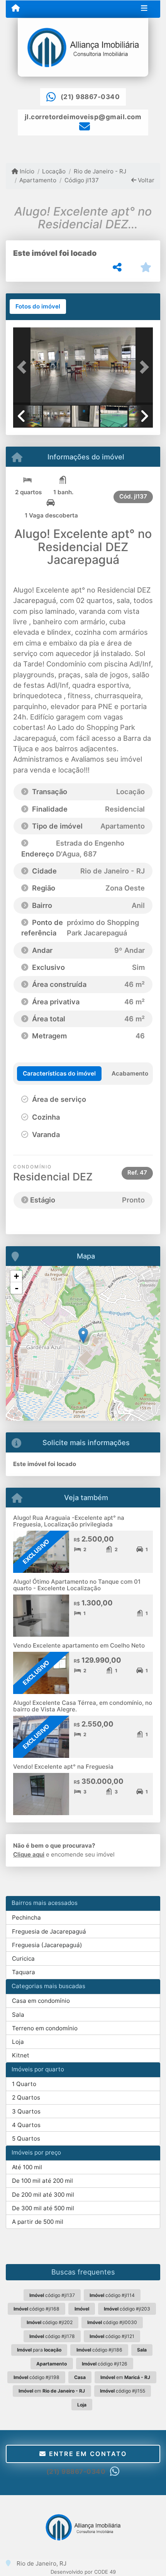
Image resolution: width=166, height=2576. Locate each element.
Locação (54, 171)
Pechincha (26, 1917)
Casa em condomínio (41, 2001)
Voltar (145, 180)
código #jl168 (36, 2309)
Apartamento (38, 180)
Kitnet (21, 2055)
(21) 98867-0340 (90, 97)
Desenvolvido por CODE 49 (83, 2572)
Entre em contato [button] (86, 2454)
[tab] (38, 307)
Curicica (23, 1959)
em (125, 2377)
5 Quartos (26, 2138)
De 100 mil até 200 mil (42, 2181)
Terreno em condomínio (45, 2028)
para (39, 2350)
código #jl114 (112, 2295)
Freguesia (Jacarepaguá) (47, 1945)
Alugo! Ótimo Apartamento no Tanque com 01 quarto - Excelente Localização (77, 1585)
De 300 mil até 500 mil (43, 2208)
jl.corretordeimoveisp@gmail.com (83, 117)
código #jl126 (105, 2364)
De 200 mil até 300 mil (43, 2195)
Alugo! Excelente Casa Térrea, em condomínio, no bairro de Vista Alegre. (83, 1706)
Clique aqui (29, 1854)
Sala (18, 2015)
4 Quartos (26, 2125)
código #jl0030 (112, 2322)
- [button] (17, 1288)
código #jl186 (99, 2350)
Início (26, 171)
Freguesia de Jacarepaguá (49, 1931)
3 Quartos (26, 2111)
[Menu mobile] (16, 9)
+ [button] (16, 1276)
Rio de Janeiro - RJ (100, 171)
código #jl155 (123, 2391)
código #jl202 (50, 2322)
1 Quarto (24, 2084)
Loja (18, 2042)
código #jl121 (112, 2336)
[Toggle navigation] (144, 9)
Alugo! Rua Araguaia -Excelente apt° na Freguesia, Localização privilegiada (69, 1521)
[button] (24, 367)
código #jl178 (52, 2336)
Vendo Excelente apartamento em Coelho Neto (79, 1645)
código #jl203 (127, 2309)
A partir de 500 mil (38, 2222)
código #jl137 (52, 2295)
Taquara (24, 1972)
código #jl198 (36, 2377)
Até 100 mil (27, 2167)
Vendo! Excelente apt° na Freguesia (63, 1767)
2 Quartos (26, 2097)
